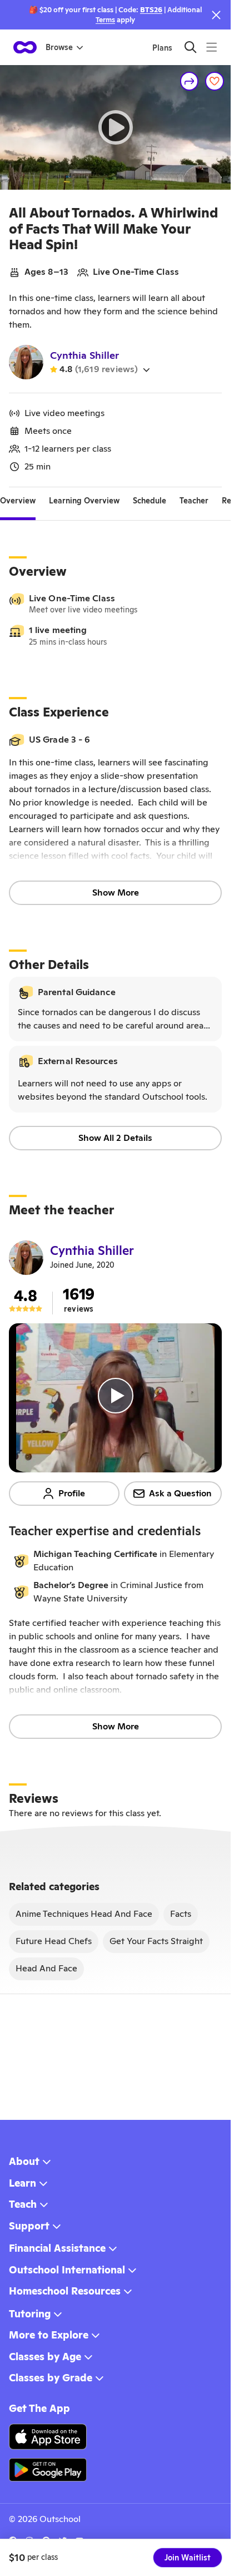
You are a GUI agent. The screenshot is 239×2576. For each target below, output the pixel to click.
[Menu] (211, 47)
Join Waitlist (188, 2558)
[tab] (18, 501)
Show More (116, 893)
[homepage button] (25, 47)
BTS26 (151, 10)
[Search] (190, 47)
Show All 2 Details (115, 1138)
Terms (105, 20)
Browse (59, 47)
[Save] (215, 81)
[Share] (190, 81)
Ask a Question (180, 1493)
